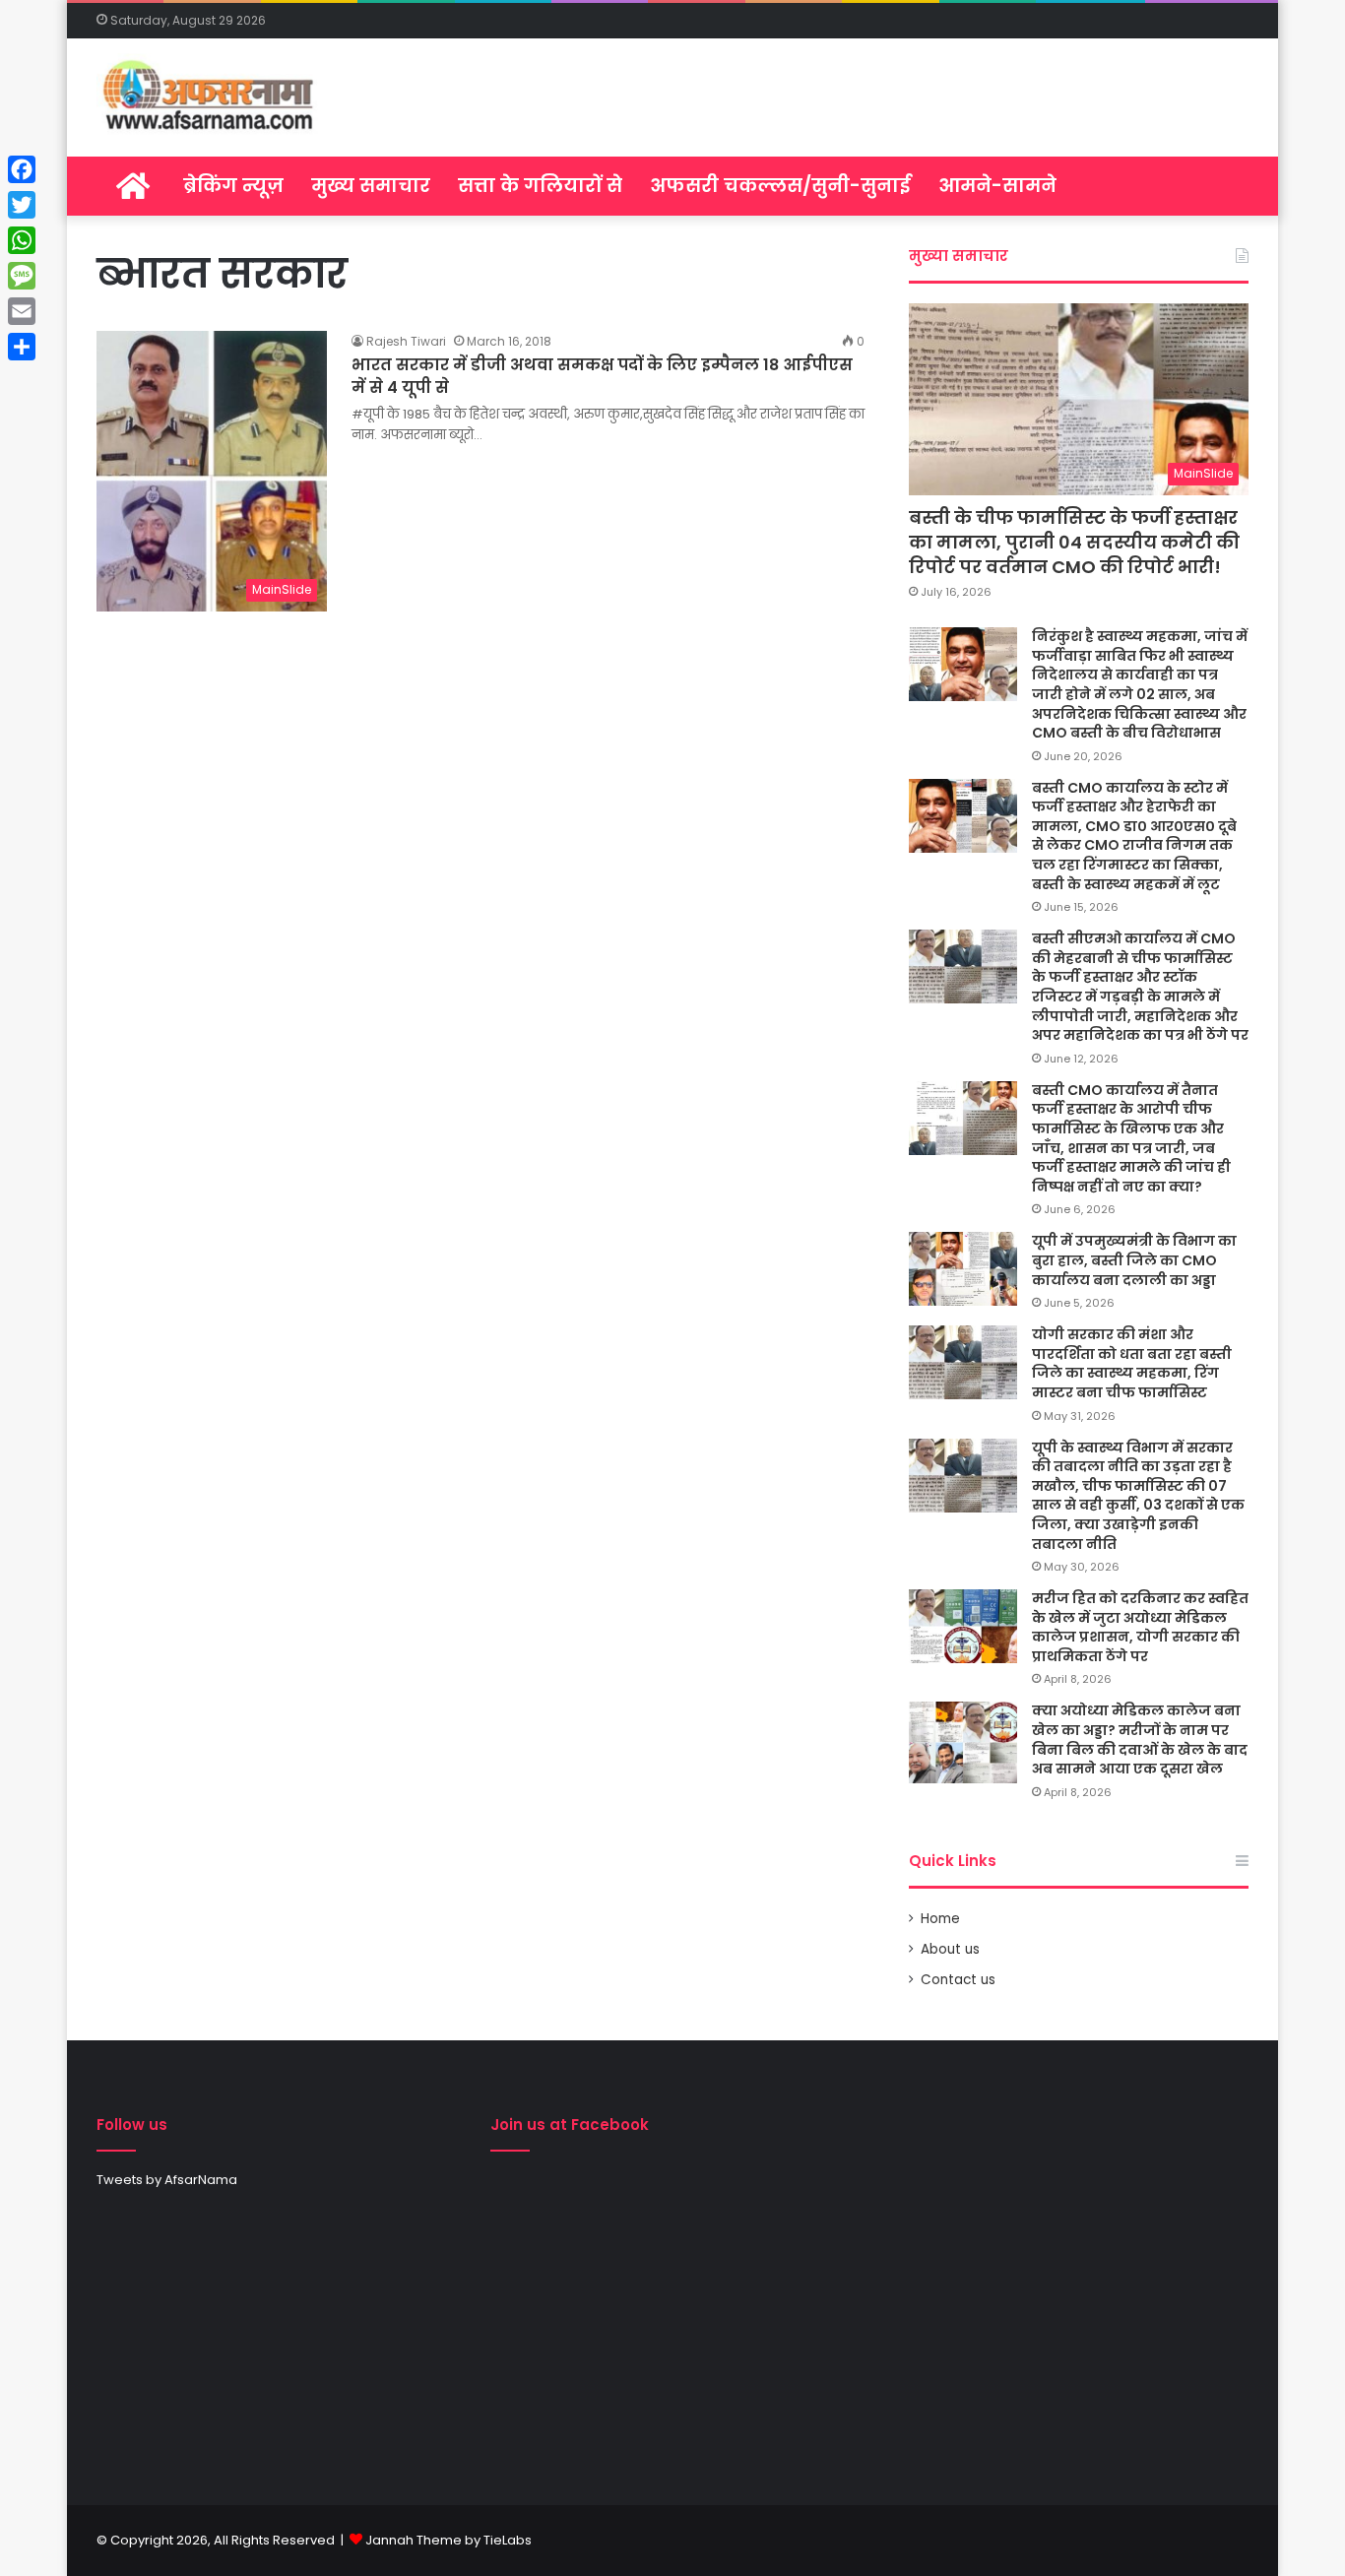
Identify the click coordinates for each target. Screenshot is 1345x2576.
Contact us (958, 1980)
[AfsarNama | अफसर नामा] (212, 97)
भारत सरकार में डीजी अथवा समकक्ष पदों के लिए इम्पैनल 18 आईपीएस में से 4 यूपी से (602, 376)
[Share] (22, 347)
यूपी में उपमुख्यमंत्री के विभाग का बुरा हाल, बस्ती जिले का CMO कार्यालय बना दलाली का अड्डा (1134, 1260)
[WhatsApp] (22, 240)
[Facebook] (22, 169)
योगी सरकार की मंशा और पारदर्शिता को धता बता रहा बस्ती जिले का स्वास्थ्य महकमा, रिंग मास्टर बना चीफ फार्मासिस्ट (1132, 1363)
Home (940, 1919)
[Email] (22, 311)
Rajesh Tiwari (406, 341)
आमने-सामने (997, 186)
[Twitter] (22, 205)
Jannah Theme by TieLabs (448, 2540)
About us (950, 1949)
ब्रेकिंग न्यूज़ (233, 186)
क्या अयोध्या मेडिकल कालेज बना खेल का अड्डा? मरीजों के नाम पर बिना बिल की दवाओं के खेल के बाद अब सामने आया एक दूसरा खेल (1140, 1739)
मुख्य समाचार (371, 186)
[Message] (22, 276)
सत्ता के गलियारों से (540, 186)
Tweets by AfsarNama (167, 2180)
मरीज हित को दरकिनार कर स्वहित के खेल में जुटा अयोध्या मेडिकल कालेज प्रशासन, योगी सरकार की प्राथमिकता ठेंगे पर (1140, 1627)
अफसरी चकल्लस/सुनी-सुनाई (780, 186)
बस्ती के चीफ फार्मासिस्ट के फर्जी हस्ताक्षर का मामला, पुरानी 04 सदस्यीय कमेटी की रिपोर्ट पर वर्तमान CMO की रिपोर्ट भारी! (1074, 542)
